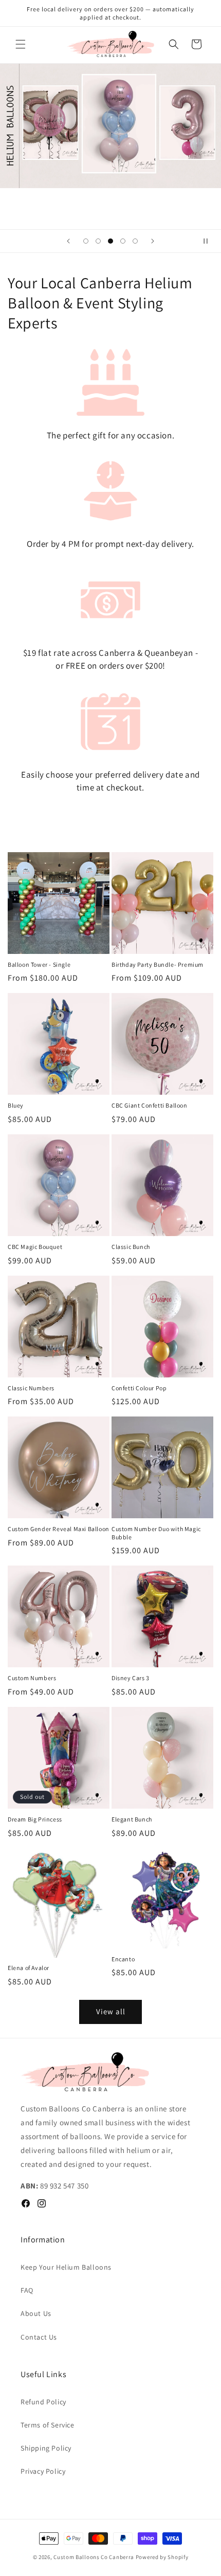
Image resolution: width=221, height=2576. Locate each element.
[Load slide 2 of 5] (98, 241)
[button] (21, 44)
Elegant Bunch (132, 1819)
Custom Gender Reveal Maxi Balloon (59, 1529)
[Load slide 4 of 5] (123, 241)
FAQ (27, 2290)
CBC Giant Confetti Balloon (150, 1105)
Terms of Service (48, 2425)
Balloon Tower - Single (39, 964)
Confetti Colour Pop (139, 1388)
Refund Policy (43, 2402)
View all (111, 2011)
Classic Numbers (31, 1388)
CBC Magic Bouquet (35, 1247)
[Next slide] (153, 241)
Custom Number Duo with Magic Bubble (156, 1533)
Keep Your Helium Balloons (66, 2267)
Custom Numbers (32, 1678)
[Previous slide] (68, 241)
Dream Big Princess (35, 1819)
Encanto (123, 1959)
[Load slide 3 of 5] (110, 241)
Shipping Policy (46, 2448)
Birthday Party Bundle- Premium (158, 964)
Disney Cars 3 (131, 1678)
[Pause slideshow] (210, 241)
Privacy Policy (43, 2471)
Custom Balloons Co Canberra (94, 2557)
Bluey (16, 1105)
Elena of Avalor (29, 1968)
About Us (36, 2313)
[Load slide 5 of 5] (135, 241)
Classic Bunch (131, 1247)
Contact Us (39, 2337)
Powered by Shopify (162, 2557)
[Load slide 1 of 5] (86, 241)
